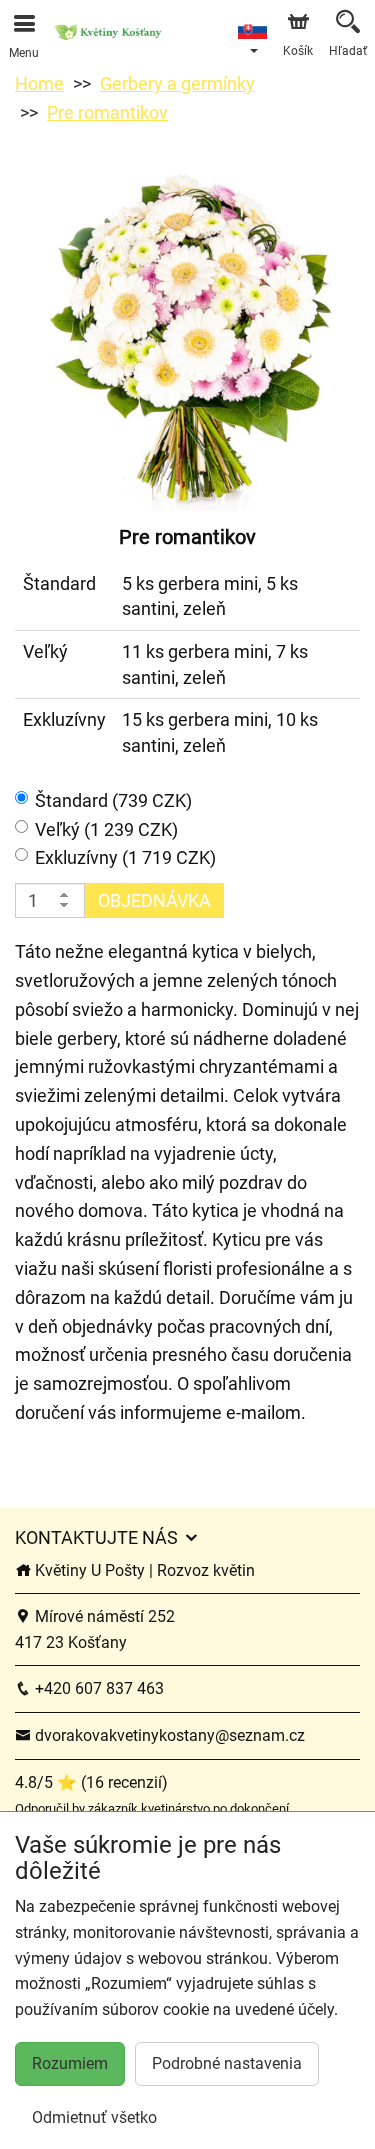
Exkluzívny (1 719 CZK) (125, 857)
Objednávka (154, 900)
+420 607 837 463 (97, 1688)
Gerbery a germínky (177, 83)
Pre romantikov (107, 112)
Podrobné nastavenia (227, 2063)
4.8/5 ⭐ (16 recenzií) (91, 1782)
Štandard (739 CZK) (113, 800)
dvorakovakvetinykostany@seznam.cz (168, 1735)
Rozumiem (70, 2063)
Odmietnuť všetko (94, 2117)
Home (39, 83)
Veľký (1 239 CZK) (106, 829)
